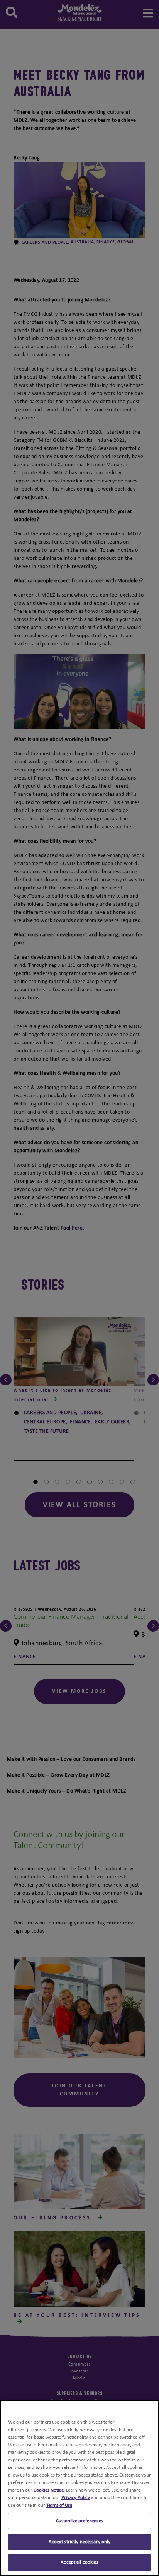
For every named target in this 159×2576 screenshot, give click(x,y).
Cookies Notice (49, 2490)
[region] (79, 2488)
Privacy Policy (76, 2498)
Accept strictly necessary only (80, 2542)
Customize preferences (80, 2521)
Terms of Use (59, 2505)
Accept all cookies (79, 2562)
